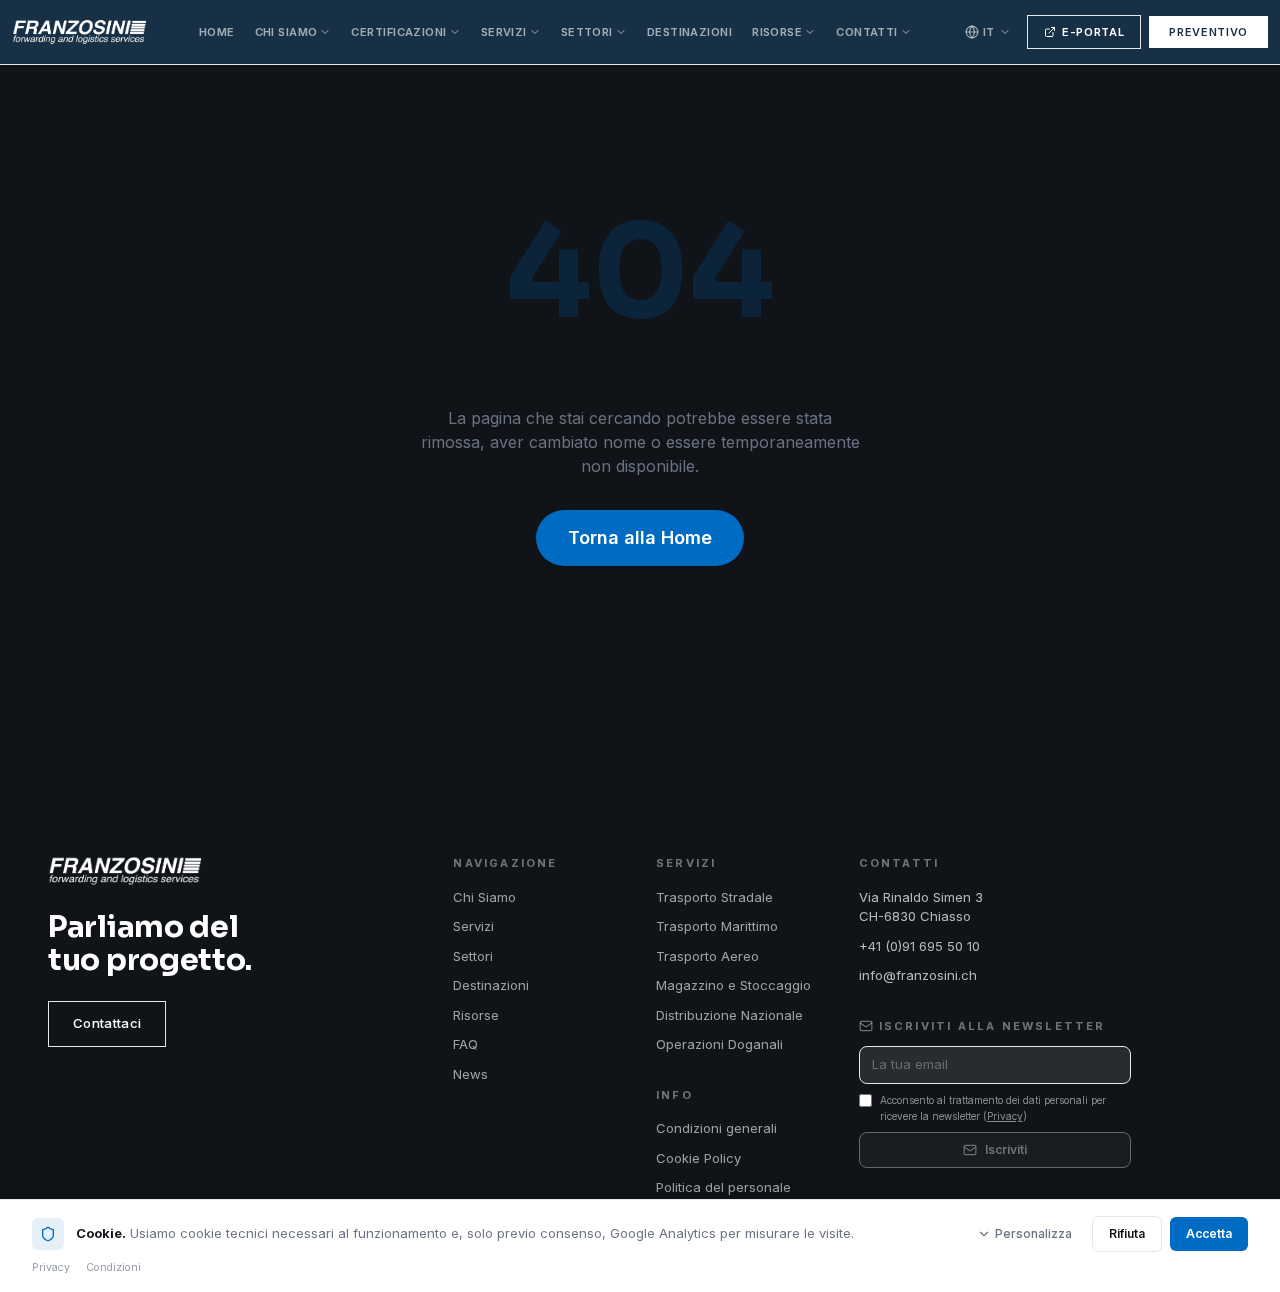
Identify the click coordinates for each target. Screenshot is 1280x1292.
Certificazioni (398, 32)
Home (217, 32)
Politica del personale (723, 1187)
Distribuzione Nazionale (729, 1015)
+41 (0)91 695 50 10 (919, 946)
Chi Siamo (286, 32)
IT (989, 32)
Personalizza (1033, 1233)
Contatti (867, 32)
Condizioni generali (716, 1128)
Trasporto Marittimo (717, 926)
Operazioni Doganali (719, 1044)
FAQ (465, 1044)
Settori (587, 32)
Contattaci (107, 1023)
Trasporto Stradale (714, 897)
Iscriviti (1006, 1149)
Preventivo (1208, 32)
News (470, 1074)
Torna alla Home (640, 537)
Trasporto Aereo (707, 956)
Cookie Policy (698, 1158)
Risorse (777, 32)
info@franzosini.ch (918, 975)
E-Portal (1093, 32)
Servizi (504, 32)
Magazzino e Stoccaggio (733, 985)
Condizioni (113, 1267)
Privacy (1005, 1116)
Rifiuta (1127, 1233)
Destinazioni (689, 32)
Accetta (1209, 1233)
